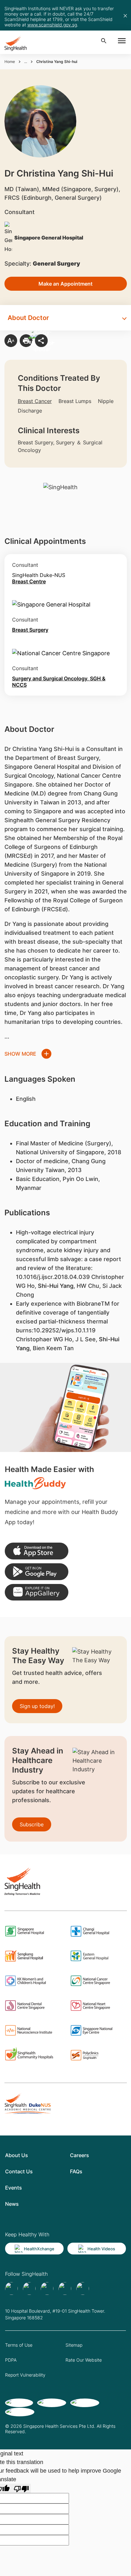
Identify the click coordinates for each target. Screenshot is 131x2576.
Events (14, 2188)
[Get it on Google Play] (37, 1572)
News (12, 2204)
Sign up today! (37, 1706)
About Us (17, 2155)
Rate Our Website (84, 2360)
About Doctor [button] (28, 318)
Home (10, 62)
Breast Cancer (35, 401)
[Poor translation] (21, 2488)
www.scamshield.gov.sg (52, 25)
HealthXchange (39, 2249)
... (26, 62)
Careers (79, 2155)
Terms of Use (19, 2345)
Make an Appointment (65, 284)
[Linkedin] (47, 2288)
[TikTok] (29, 2288)
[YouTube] (83, 2288)
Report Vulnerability (25, 2375)
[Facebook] (11, 2288)
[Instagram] (65, 2288)
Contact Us (19, 2171)
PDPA (11, 2360)
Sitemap (74, 2345)
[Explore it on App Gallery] (37, 1592)
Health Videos (101, 2249)
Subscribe (32, 1824)
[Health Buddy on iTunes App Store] (37, 1551)
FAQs (76, 2171)
